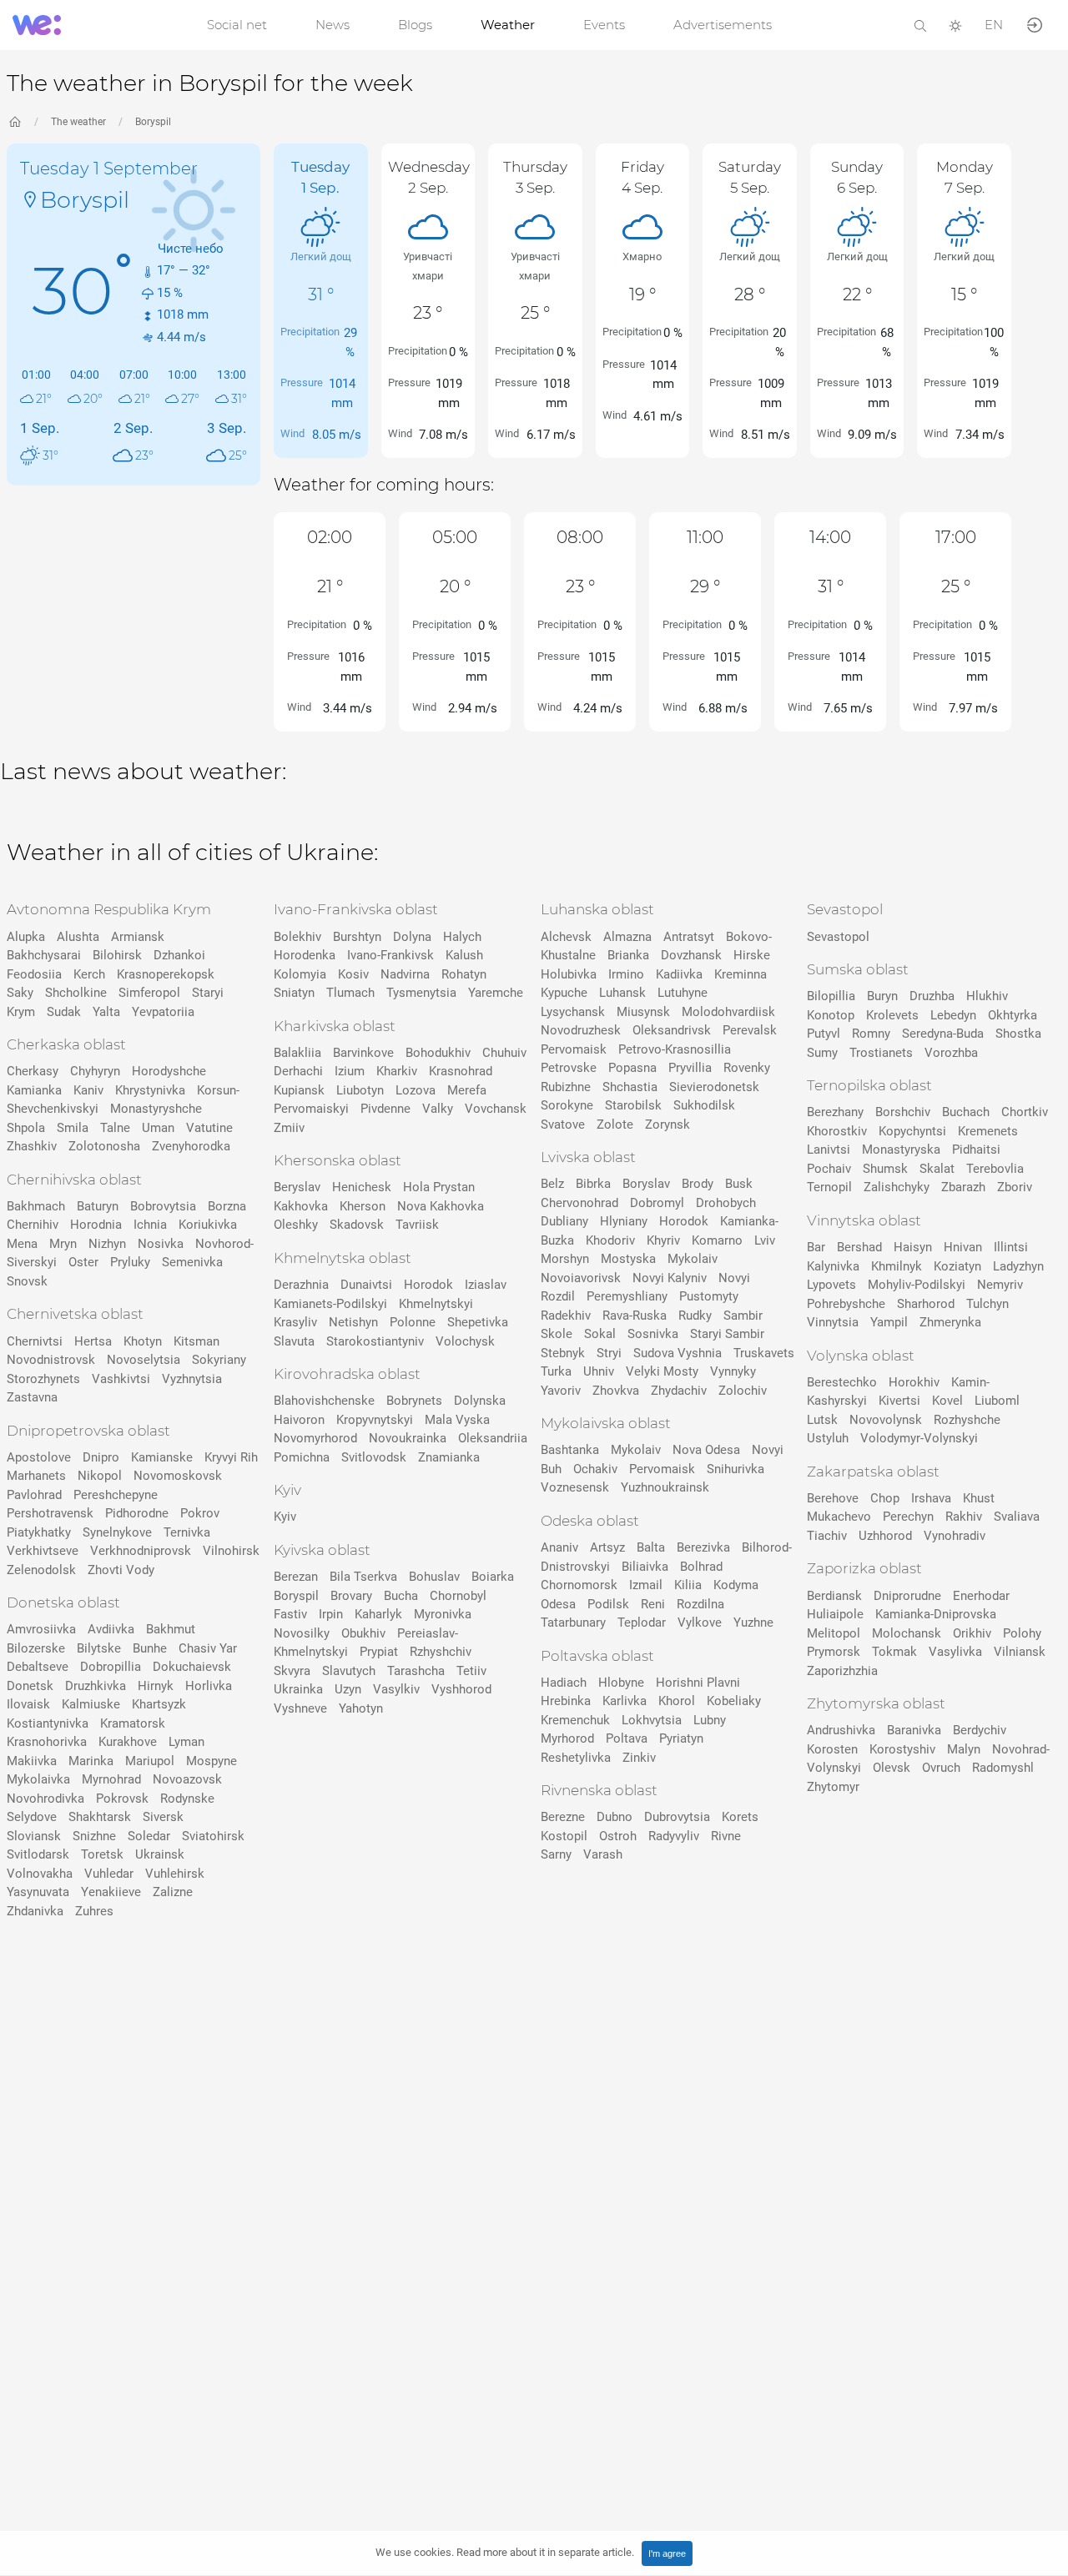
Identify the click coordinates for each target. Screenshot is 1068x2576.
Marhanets (36, 1476)
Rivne (726, 1836)
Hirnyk (156, 1686)
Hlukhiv (987, 996)
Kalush (464, 955)
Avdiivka (111, 1629)
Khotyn (143, 1341)
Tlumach (350, 993)
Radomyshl (1003, 1768)
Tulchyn (987, 1304)
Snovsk (27, 1281)
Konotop (831, 1015)
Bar (816, 1247)
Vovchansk (496, 1109)
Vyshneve (300, 1708)
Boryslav (646, 1184)
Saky (20, 993)
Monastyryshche (156, 1109)
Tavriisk (417, 1225)
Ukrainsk (160, 1854)
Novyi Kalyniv (670, 1278)
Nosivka (161, 1244)
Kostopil (564, 1836)
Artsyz (607, 1547)
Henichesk (362, 1187)
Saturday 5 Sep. (750, 177)
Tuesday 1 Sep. (320, 177)
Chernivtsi (35, 1341)
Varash (603, 1854)
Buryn (882, 996)
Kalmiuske (91, 1704)
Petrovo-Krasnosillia (675, 1049)
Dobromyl (657, 1203)
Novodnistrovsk (51, 1360)
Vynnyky (733, 1371)
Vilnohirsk (231, 1551)
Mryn (63, 1244)
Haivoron (299, 1420)
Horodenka (305, 955)
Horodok (428, 1285)
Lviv (765, 1240)
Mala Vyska (457, 1420)
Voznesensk (575, 1487)
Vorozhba (951, 1053)
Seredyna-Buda (943, 1034)
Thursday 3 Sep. (535, 177)
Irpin (331, 1614)
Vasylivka (955, 1652)
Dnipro (101, 1457)
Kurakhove (128, 1742)
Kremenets (988, 1131)
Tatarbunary (573, 1623)
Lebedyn (953, 1015)
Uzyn (348, 1689)
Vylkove (700, 1623)
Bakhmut (171, 1629)
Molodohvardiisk (728, 1012)
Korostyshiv (902, 1749)
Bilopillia (831, 996)
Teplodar (642, 1623)
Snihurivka (736, 1469)
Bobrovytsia (163, 1206)
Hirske (752, 955)
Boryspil (153, 122)
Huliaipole (835, 1614)
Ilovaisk (28, 1704)
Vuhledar (109, 1874)
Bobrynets (414, 1401)
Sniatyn (294, 993)
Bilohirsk (117, 955)
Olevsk (892, 1768)
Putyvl (824, 1034)
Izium (350, 1071)
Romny (871, 1034)
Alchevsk (566, 937)
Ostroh (618, 1836)
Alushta (78, 937)
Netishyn (353, 1322)
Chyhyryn (95, 1071)
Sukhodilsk (704, 1105)
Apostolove (39, 1457)
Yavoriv (561, 1391)
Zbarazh (963, 1187)
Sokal (600, 1334)
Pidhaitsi (976, 1150)
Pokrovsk (122, 1799)
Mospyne (212, 1761)
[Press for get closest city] (30, 198)
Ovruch (941, 1768)
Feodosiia (34, 974)
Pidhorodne (137, 1513)
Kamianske (162, 1457)
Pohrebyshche (846, 1304)
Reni (653, 1604)
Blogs (415, 25)
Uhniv (599, 1371)
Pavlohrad (34, 1495)
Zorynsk (667, 1124)
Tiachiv (827, 1536)
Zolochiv (743, 1391)
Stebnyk (563, 1353)
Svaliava (1017, 1517)
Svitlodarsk (38, 1854)
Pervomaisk (574, 1049)
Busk (739, 1184)
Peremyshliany (627, 1296)
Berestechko (842, 1382)
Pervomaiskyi (311, 1109)
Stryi (609, 1353)
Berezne (563, 1817)
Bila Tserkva (363, 1577)
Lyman (186, 1742)
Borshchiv (903, 1112)
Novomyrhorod (315, 1438)
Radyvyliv (674, 1836)
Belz (552, 1184)
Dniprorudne (907, 1596)
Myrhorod (567, 1738)
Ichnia (150, 1225)
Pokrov (200, 1513)
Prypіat (379, 1652)
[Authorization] (1035, 24)
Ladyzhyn (1018, 1266)
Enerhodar (981, 1596)
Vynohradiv (955, 1536)
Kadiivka (679, 974)
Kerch (89, 974)
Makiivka (32, 1761)
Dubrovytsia (677, 1817)
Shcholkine (76, 993)
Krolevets (892, 1015)
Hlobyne (621, 1683)
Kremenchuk (575, 1720)
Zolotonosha (104, 1146)
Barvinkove (363, 1053)
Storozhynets (43, 1379)
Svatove (563, 1124)
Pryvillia (690, 1068)
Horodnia (96, 1225)
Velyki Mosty (662, 1371)
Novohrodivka (45, 1799)
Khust (979, 1498)
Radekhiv (566, 1316)
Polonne (413, 1322)
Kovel (947, 1401)
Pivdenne (385, 1109)
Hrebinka (566, 1701)
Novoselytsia (144, 1360)
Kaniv (88, 1090)
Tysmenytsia (421, 993)
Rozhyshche (967, 1420)
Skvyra (292, 1671)
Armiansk (138, 937)
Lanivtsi (829, 1150)
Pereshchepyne (116, 1495)
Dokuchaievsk (192, 1667)
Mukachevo (839, 1517)
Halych (462, 937)
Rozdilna (700, 1604)
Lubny (710, 1720)
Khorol (677, 1701)
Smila (73, 1128)
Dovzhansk (691, 955)
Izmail (646, 1585)
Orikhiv (972, 1633)
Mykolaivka (38, 1779)
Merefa (467, 1090)
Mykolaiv (693, 1259)
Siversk (163, 1817)
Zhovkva (616, 1391)
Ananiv (559, 1547)
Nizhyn (107, 1244)
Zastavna (32, 1397)
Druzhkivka (96, 1686)
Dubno (615, 1817)
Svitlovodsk (374, 1457)
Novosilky (302, 1633)
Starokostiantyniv (375, 1341)
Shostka (1018, 1034)
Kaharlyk (378, 1614)
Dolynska (480, 1401)
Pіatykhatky (39, 1532)
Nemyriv (1000, 1285)
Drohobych (726, 1203)
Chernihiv (33, 1225)
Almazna (627, 937)
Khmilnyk (897, 1266)
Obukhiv (363, 1633)
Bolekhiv (297, 937)
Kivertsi (899, 1401)
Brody (698, 1184)
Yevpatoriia (163, 1012)
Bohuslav (434, 1577)
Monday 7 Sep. (965, 177)
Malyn (964, 1749)
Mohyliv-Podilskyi (917, 1285)
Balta (651, 1547)
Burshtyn (357, 937)
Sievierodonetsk (714, 1087)
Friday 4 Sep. (642, 177)
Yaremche (496, 993)
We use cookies (505, 2552)
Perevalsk (750, 1030)
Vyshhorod (461, 1689)
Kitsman (196, 1341)
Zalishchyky (897, 1187)
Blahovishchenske (324, 1401)
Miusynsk (643, 1012)
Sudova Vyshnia (678, 1353)
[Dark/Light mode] (955, 25)
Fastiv (290, 1614)
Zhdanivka (35, 1911)
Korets (740, 1817)
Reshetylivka (576, 1758)
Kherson (363, 1206)
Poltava (627, 1738)
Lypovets (831, 1285)
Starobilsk (633, 1105)
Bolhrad (701, 1567)
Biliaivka (645, 1567)
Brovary (351, 1596)
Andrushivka (841, 1730)
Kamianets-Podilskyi (330, 1304)
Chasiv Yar (208, 1648)
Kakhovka (301, 1206)
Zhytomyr (833, 1787)
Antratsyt (689, 937)
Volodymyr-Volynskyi (919, 1438)
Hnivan (963, 1247)
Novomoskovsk (178, 1476)
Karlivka (625, 1701)
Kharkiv (397, 1071)
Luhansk (622, 993)
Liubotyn (360, 1090)
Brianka (628, 955)
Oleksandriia (493, 1438)
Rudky (695, 1316)
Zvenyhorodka (191, 1146)
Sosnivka (653, 1334)
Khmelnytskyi (436, 1304)
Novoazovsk (187, 1779)
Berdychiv (980, 1730)
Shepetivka (478, 1322)
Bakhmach (36, 1206)
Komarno (717, 1240)
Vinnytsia (833, 1322)
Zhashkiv (32, 1146)
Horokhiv (914, 1382)
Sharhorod (926, 1304)
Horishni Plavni (698, 1683)
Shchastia (630, 1087)
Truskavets (764, 1353)
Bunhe (150, 1648)
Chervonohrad (579, 1203)
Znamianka (449, 1457)
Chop (885, 1498)
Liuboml (997, 1401)
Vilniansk (1020, 1652)
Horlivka (209, 1686)
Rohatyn (464, 974)
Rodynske (187, 1799)
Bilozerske (36, 1648)
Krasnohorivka (47, 1742)
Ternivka (187, 1532)
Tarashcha (416, 1671)
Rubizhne (566, 1087)
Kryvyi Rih (231, 1457)
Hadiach (564, 1683)
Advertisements (723, 25)
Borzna (227, 1206)
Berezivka (703, 1547)
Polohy (1022, 1633)
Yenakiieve (111, 1892)
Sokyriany (219, 1360)
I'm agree (667, 2553)
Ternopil (829, 1187)
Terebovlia (995, 1169)
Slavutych (349, 1671)
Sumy (822, 1053)
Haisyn (913, 1247)
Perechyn (908, 1517)
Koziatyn (957, 1266)
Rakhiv (964, 1517)
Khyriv (663, 1240)
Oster (83, 1262)
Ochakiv (595, 1469)
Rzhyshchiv (441, 1652)
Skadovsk (357, 1225)
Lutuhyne (683, 993)
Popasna (632, 1068)
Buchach (966, 1112)
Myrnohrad (111, 1779)
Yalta (106, 1012)
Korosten (832, 1749)
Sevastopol (838, 937)
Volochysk (465, 1341)
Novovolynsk (886, 1420)
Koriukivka (208, 1225)
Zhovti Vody (121, 1570)
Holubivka (569, 974)
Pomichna (302, 1457)
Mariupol (150, 1761)
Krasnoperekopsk (166, 974)
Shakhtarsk (100, 1817)
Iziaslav (486, 1285)
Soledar (149, 1836)
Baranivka (914, 1730)
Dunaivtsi (366, 1285)
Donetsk (30, 1686)
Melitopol (834, 1633)
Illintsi (1011, 1247)
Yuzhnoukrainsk (665, 1487)
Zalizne (173, 1892)
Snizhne (94, 1836)
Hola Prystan (439, 1187)
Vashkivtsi (121, 1379)
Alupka (26, 937)
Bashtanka (570, 1450)
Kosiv (353, 974)
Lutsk (822, 1420)
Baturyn (98, 1206)
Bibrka (593, 1184)
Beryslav (297, 1187)
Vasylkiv (396, 1689)
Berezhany (835, 1112)
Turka (556, 1371)
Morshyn (565, 1259)
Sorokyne (567, 1105)
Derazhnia (301, 1285)
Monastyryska (901, 1150)
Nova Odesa (706, 1450)
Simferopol (149, 993)
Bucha (401, 1596)
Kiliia (688, 1585)
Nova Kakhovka (441, 1206)
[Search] (920, 25)
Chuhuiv (504, 1053)
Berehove (833, 1498)
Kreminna (741, 974)
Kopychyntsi (912, 1131)
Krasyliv (295, 1322)
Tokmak (894, 1652)
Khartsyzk (159, 1704)
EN (994, 25)
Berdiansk (834, 1596)
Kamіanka (34, 1090)
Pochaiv (829, 1169)
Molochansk (907, 1633)
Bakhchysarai (44, 955)
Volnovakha (40, 1874)
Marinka (91, 1761)
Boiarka (493, 1577)
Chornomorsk (579, 1585)
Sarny (556, 1854)
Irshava (931, 1498)
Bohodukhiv (438, 1053)
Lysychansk (573, 1012)
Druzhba (932, 996)
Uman (158, 1128)
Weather (508, 25)
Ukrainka (298, 1689)
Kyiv (285, 1517)
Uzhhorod (885, 1536)
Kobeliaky (734, 1701)
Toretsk (102, 1854)
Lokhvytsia (652, 1720)
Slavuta (294, 1341)
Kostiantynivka (48, 1723)
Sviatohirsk (213, 1836)
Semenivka (192, 1262)
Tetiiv (471, 1671)
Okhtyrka (1013, 1015)
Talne (115, 1128)
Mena (22, 1244)
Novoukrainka (408, 1438)
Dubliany (564, 1221)
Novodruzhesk (581, 1030)
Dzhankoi (179, 955)
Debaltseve (38, 1667)
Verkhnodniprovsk (141, 1551)
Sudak (64, 1012)
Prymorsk (834, 1652)
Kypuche (564, 993)
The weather (78, 122)
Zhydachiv (679, 1391)
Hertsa (93, 1341)
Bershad (859, 1247)
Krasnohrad (461, 1071)
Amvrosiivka (41, 1629)
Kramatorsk (133, 1723)
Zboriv (1015, 1187)
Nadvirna (405, 974)
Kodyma (736, 1585)
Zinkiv (639, 1758)
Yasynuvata (38, 1892)
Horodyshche (169, 1071)
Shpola (26, 1128)
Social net (237, 25)
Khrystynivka (150, 1090)
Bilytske (99, 1648)
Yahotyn (361, 1708)
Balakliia (297, 1053)
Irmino (626, 974)
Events (604, 25)
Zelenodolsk (41, 1570)
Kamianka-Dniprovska (936, 1614)
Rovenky (747, 1068)
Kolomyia (300, 974)
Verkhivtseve (43, 1551)
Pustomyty (709, 1296)
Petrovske (569, 1068)
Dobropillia (111, 1667)
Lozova (416, 1090)
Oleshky (296, 1225)
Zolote (615, 1124)
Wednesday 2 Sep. (428, 177)
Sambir (743, 1316)
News (332, 25)
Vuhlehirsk (175, 1874)
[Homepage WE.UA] (15, 122)
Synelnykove (117, 1532)
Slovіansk (34, 1836)
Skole (557, 1334)
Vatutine (209, 1128)
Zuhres (94, 1911)
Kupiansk (299, 1090)
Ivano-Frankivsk (390, 955)
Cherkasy (33, 1071)
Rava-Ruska (635, 1316)
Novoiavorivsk (581, 1278)
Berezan (296, 1577)
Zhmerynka (950, 1322)
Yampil (889, 1322)
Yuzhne (753, 1623)
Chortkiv (1025, 1112)
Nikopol (100, 1476)
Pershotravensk (50, 1513)
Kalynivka (833, 1266)
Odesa (558, 1604)
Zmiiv (289, 1128)
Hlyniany (624, 1221)
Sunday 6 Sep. (857, 177)
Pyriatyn (681, 1738)
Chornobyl (458, 1596)
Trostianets (881, 1053)
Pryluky (130, 1262)
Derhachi (298, 1071)
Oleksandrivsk (672, 1030)
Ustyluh (828, 1438)
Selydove (32, 1817)
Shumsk (885, 1169)
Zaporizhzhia (842, 1671)
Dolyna (412, 937)
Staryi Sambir (727, 1334)
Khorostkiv (837, 1131)
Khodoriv (610, 1240)
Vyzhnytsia (192, 1379)
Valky (438, 1109)
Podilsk (608, 1604)
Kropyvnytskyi (375, 1420)
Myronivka (443, 1614)
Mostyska (628, 1259)
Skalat (937, 1169)
